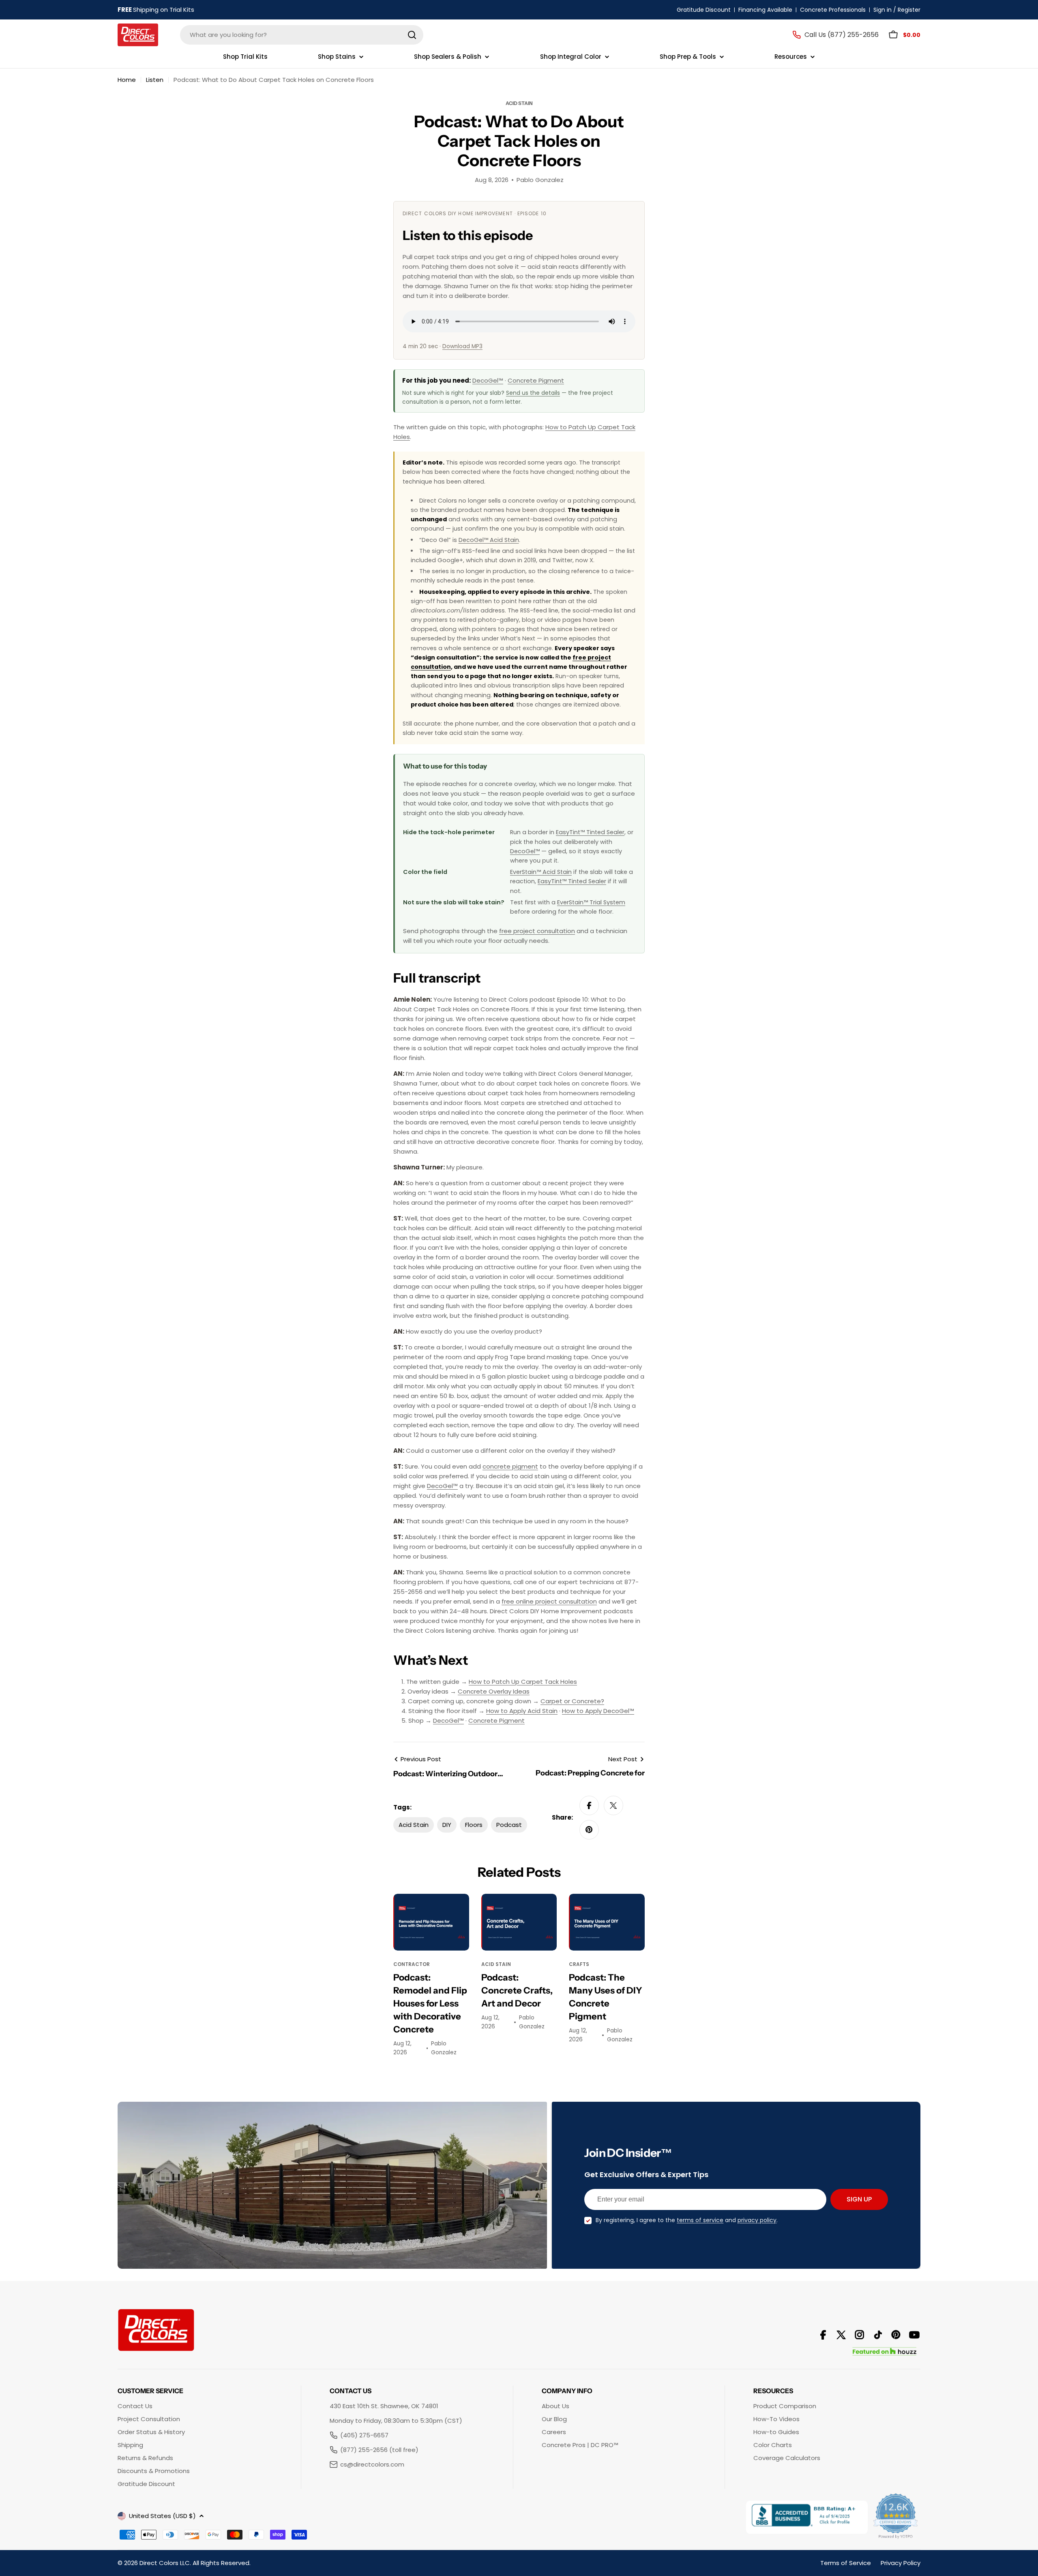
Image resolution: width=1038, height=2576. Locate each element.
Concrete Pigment (536, 380)
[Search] (412, 35)
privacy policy (757, 2220)
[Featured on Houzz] (885, 2352)
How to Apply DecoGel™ (598, 1711)
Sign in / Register (897, 10)
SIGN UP (859, 2199)
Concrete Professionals (833, 10)
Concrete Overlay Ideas (494, 1691)
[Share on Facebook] (589, 1805)
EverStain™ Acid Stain (541, 872)
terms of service (700, 2220)
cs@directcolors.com (372, 2464)
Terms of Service (846, 2563)
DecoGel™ (488, 380)
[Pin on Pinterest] (589, 1830)
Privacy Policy (901, 2563)
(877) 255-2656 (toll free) (379, 2450)
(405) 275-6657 (364, 2435)
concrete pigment (510, 1466)
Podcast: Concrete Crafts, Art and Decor (517, 1990)
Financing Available (765, 10)
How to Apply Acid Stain (522, 1711)
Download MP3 (462, 346)
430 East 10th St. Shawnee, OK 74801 (384, 2406)
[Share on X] (613, 1805)
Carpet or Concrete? (572, 1701)
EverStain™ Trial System (591, 902)
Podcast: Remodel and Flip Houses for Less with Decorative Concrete (430, 2003)
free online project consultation (549, 1601)
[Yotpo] (896, 2517)
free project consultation (537, 931)
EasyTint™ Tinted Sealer (590, 832)
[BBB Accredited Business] (807, 2517)
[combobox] (302, 35)
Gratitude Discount (704, 10)
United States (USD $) (162, 2516)
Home (127, 80)
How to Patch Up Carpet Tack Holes (523, 1682)
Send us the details (533, 393)
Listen (155, 80)
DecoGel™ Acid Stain (489, 540)
